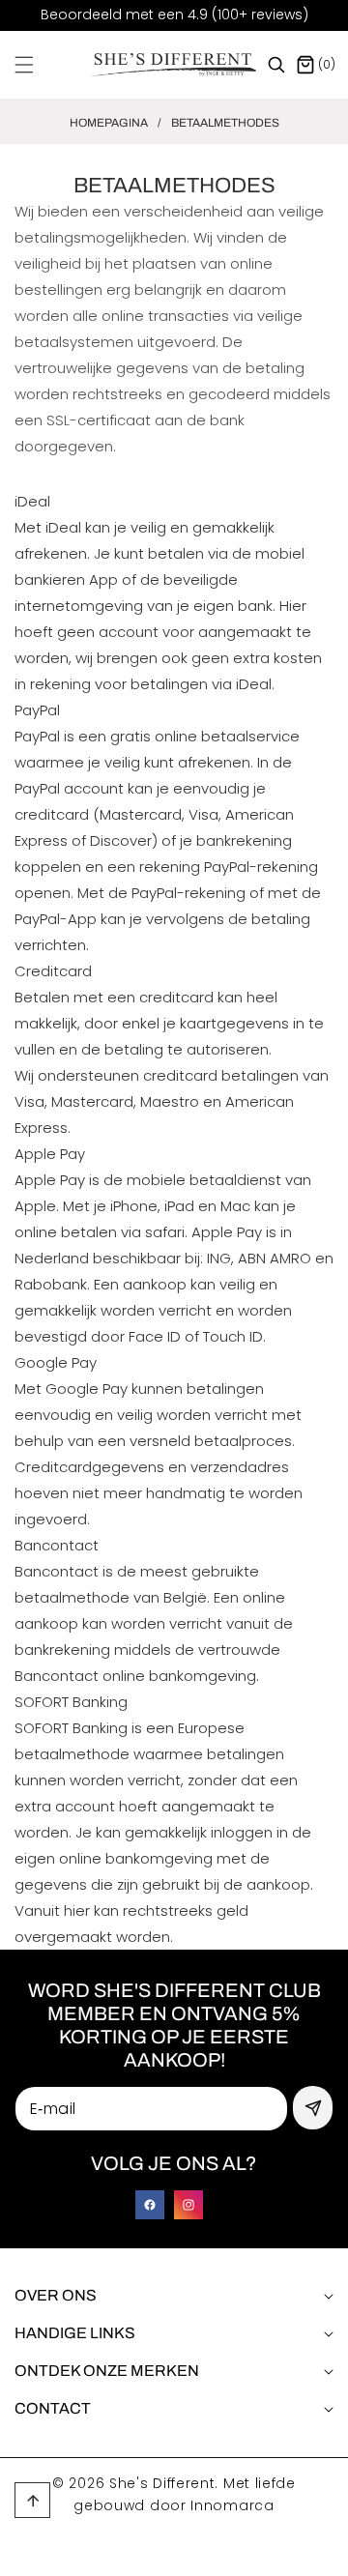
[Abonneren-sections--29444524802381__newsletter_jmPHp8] (313, 2108)
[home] (217, 2554)
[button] (36, 65)
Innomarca (232, 2505)
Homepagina (109, 123)
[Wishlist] (130, 2554)
